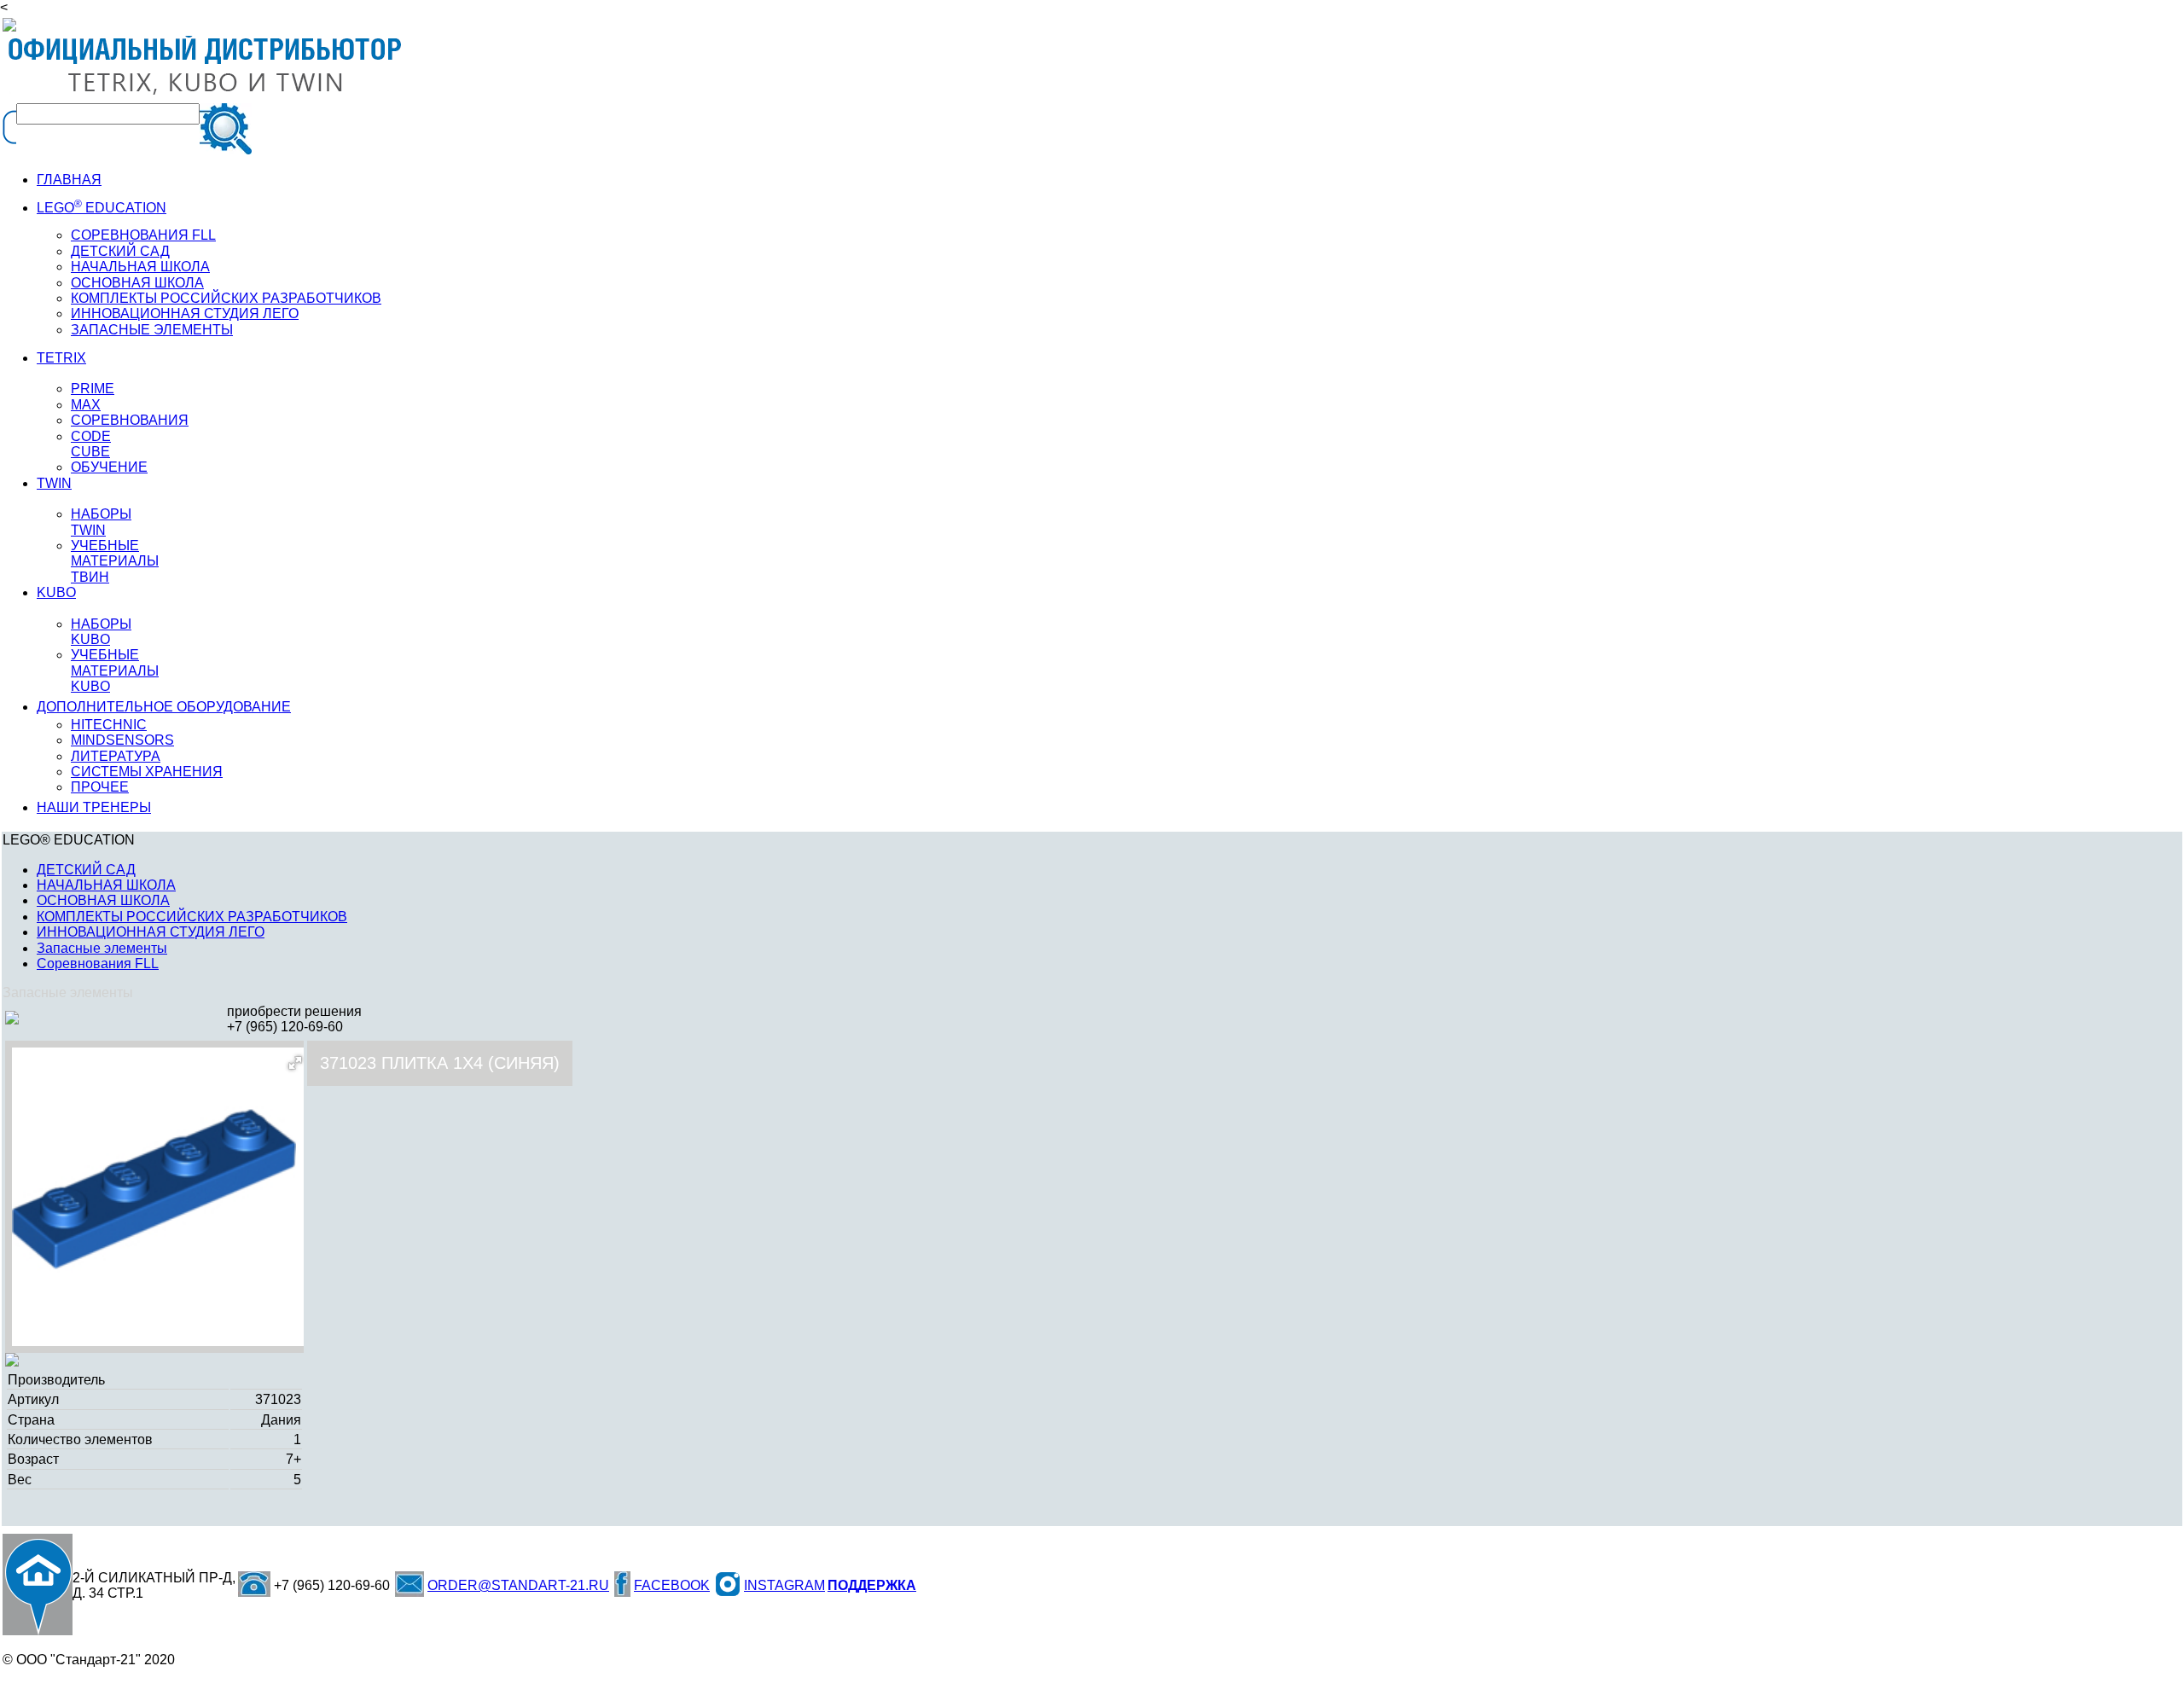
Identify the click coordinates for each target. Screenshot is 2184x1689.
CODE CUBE (91, 444)
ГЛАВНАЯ (69, 180)
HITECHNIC (109, 725)
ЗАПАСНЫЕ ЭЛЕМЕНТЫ (152, 330)
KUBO (56, 592)
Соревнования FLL (98, 963)
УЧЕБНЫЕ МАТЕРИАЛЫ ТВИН (115, 561)
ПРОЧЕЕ (100, 787)
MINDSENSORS (122, 740)
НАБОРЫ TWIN (101, 522)
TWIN (54, 483)
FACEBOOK (672, 1585)
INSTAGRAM (784, 1585)
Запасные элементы (102, 948)
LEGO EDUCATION (102, 208)
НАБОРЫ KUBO (101, 632)
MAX (86, 405)
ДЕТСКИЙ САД (120, 251)
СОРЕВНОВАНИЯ (130, 420)
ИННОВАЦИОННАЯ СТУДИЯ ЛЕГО (185, 313)
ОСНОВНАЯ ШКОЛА (103, 900)
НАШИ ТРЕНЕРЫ (94, 807)
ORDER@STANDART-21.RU (518, 1585)
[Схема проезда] (38, 1585)
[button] (295, 1063)
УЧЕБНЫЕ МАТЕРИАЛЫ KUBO (115, 670)
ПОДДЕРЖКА (872, 1585)
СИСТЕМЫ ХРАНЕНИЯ (147, 772)
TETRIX (61, 358)
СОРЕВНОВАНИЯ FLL (143, 235)
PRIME (93, 389)
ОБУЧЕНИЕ (109, 467)
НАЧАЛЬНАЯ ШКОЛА (140, 267)
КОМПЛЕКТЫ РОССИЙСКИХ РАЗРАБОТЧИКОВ (192, 917)
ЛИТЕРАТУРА (116, 756)
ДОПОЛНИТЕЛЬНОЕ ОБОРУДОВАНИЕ (164, 707)
